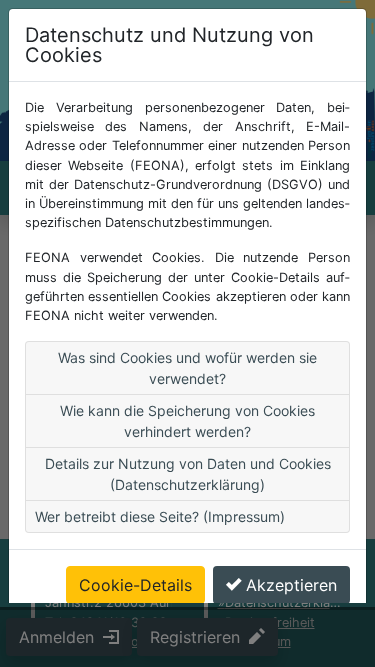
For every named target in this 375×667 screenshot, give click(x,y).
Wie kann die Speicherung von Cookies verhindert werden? (187, 421)
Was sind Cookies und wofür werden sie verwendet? (187, 368)
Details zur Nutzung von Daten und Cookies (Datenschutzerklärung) (188, 474)
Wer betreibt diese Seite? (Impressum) (160, 516)
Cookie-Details (135, 585)
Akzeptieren (291, 585)
